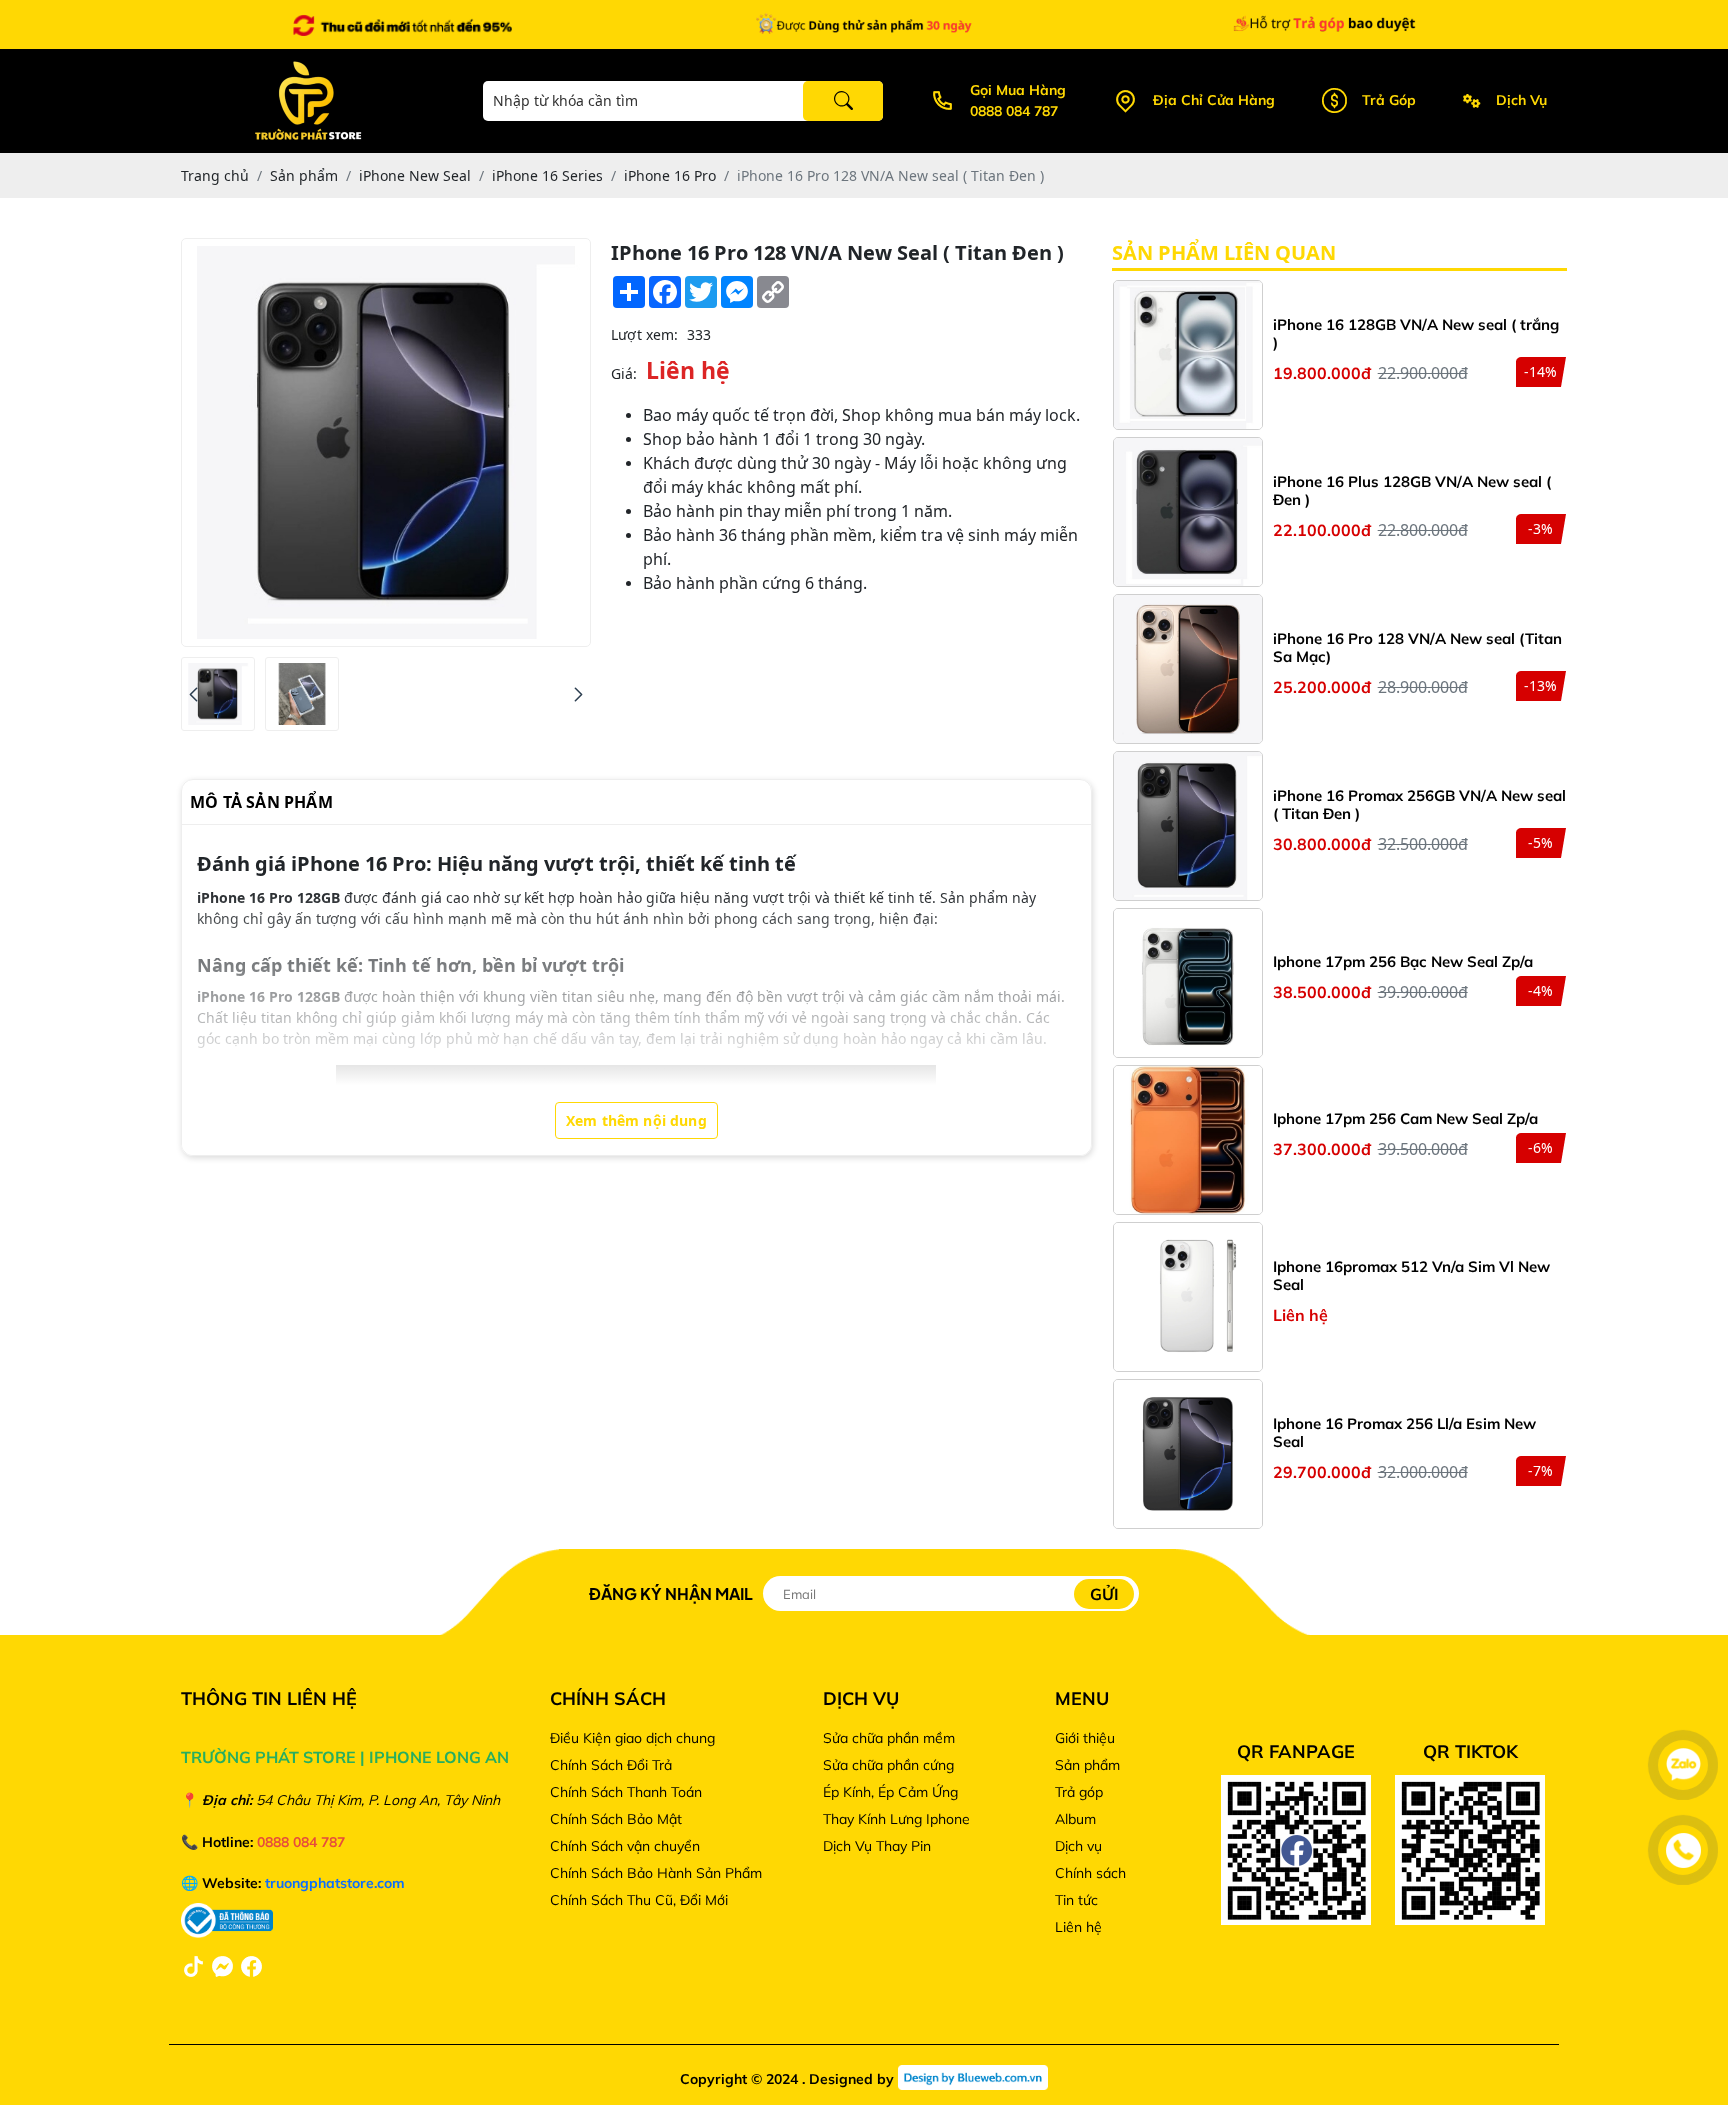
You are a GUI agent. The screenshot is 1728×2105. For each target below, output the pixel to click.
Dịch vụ (1078, 1846)
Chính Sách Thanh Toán (626, 1792)
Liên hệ (1078, 1927)
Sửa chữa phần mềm (889, 1738)
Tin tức (1076, 1900)
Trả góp (1079, 1792)
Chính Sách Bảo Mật (616, 1819)
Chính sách (1090, 1873)
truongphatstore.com (335, 1883)
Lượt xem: (644, 334)
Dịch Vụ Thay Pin (877, 1846)
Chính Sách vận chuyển (625, 1846)
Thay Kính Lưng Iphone (896, 1819)
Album (1075, 1819)
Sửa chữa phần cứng (888, 1765)
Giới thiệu (1085, 1738)
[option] (1339, 357)
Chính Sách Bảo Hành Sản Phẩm (658, 1873)
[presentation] (193, 694)
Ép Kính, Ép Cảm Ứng (890, 1792)
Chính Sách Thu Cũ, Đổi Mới (639, 1900)
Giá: (624, 373)
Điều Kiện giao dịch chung (632, 1738)
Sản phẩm (1087, 1765)
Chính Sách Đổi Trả (611, 1765)
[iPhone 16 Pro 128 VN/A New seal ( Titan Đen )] (218, 694)
